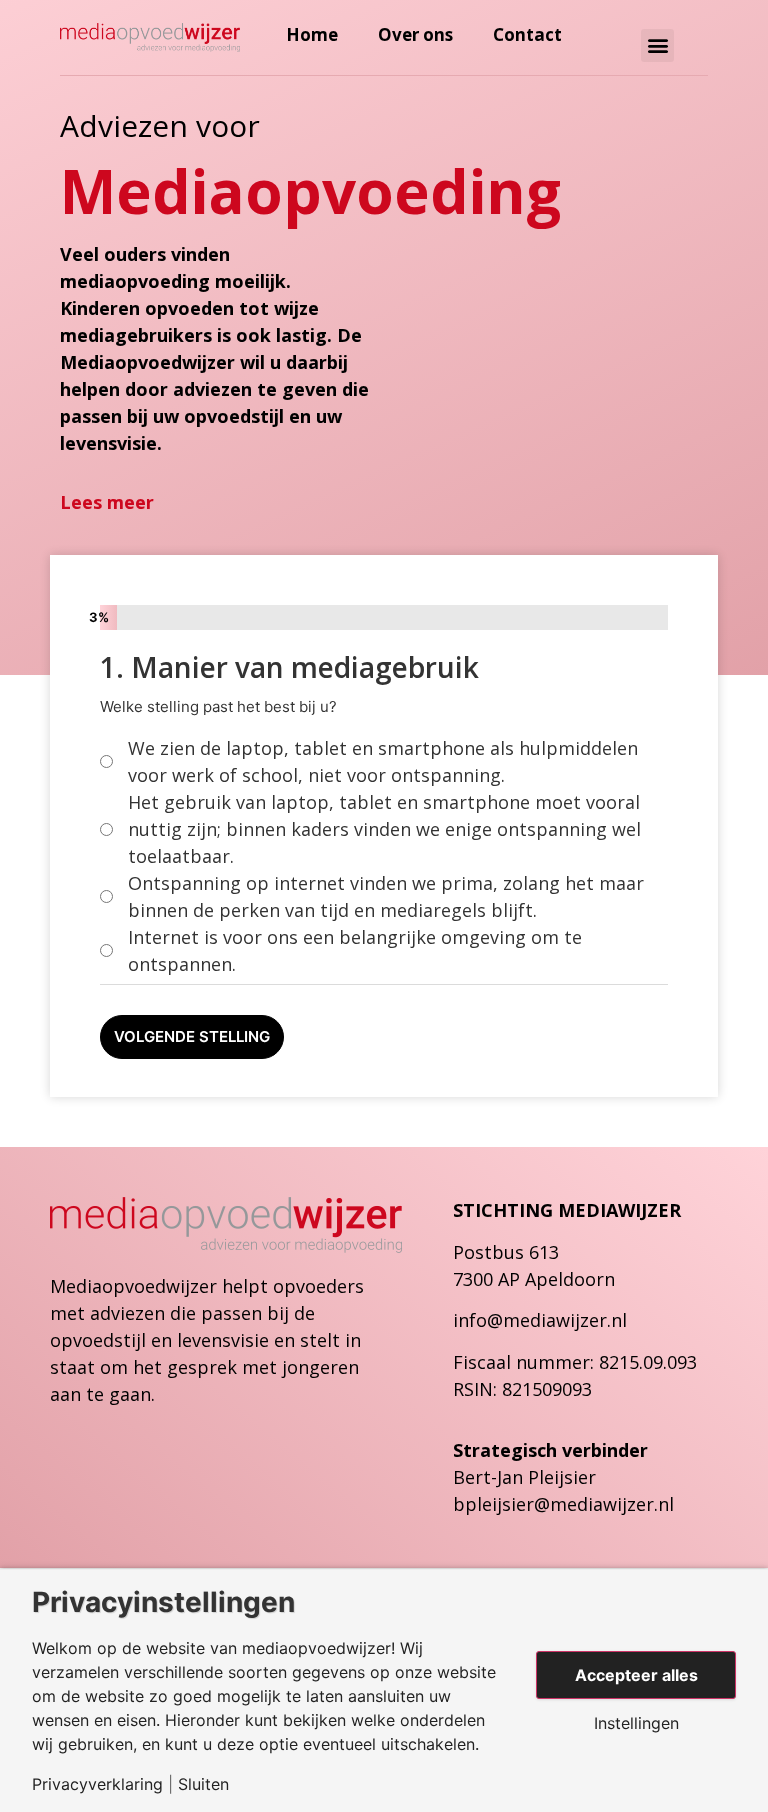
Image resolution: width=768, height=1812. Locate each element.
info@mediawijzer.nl (540, 1320)
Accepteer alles (636, 1675)
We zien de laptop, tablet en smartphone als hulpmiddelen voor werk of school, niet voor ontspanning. (383, 761)
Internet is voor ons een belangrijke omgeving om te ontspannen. (355, 950)
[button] (657, 45)
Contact (527, 35)
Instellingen (636, 1723)
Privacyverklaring (97, 1784)
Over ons (415, 35)
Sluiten (203, 1784)
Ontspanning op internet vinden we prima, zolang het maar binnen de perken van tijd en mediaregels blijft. (386, 896)
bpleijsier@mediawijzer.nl (563, 1504)
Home (312, 35)
